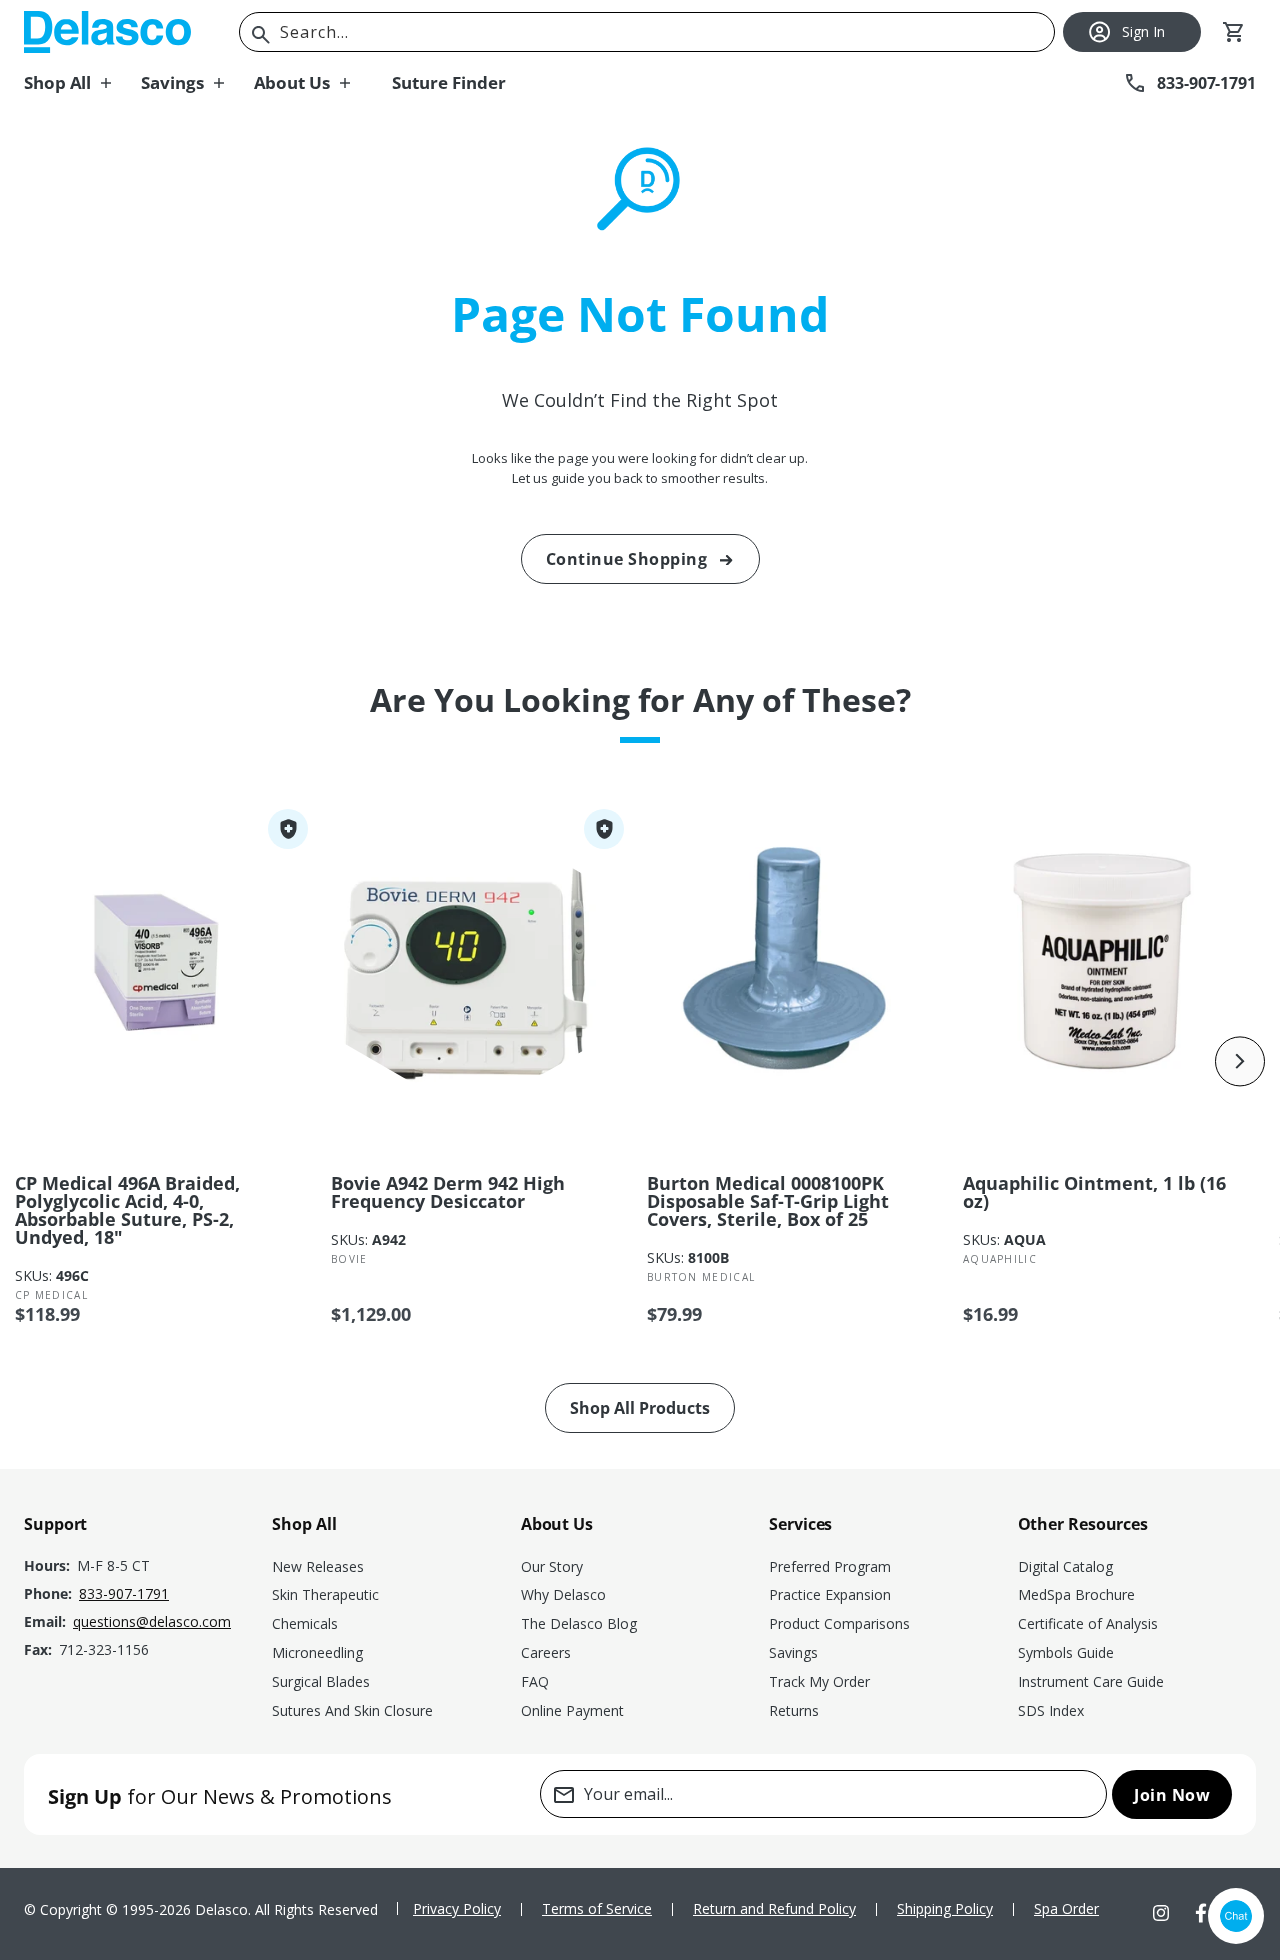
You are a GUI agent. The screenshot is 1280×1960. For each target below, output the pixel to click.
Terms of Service (597, 1908)
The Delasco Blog (579, 1623)
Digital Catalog (1065, 1566)
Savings (793, 1652)
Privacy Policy (457, 1908)
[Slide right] (1240, 1061)
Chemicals (305, 1623)
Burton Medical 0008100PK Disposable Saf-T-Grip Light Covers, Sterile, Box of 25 (768, 1201)
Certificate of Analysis (1088, 1623)
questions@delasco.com (152, 1621)
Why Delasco (563, 1594)
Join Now (1172, 1795)
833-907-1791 (124, 1593)
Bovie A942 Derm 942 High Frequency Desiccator (448, 1192)
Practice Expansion (830, 1594)
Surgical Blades (321, 1681)
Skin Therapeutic (325, 1594)
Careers (546, 1652)
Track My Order (819, 1681)
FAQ (535, 1681)
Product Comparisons (839, 1623)
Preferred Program (830, 1566)
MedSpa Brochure (1076, 1594)
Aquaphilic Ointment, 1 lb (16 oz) (1094, 1192)
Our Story (552, 1566)
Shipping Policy (945, 1908)
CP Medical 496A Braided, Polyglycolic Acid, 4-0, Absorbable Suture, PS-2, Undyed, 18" (127, 1210)
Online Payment (572, 1710)
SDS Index (1051, 1710)
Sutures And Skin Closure (352, 1710)
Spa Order (1066, 1908)
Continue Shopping (627, 559)
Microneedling (317, 1652)
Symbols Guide (1066, 1652)
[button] (82, 83)
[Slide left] (40, 1061)
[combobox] (647, 32)
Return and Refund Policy (774, 1908)
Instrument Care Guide (1091, 1681)
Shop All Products (640, 1408)
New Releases (318, 1566)
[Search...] (261, 35)
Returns (794, 1710)
